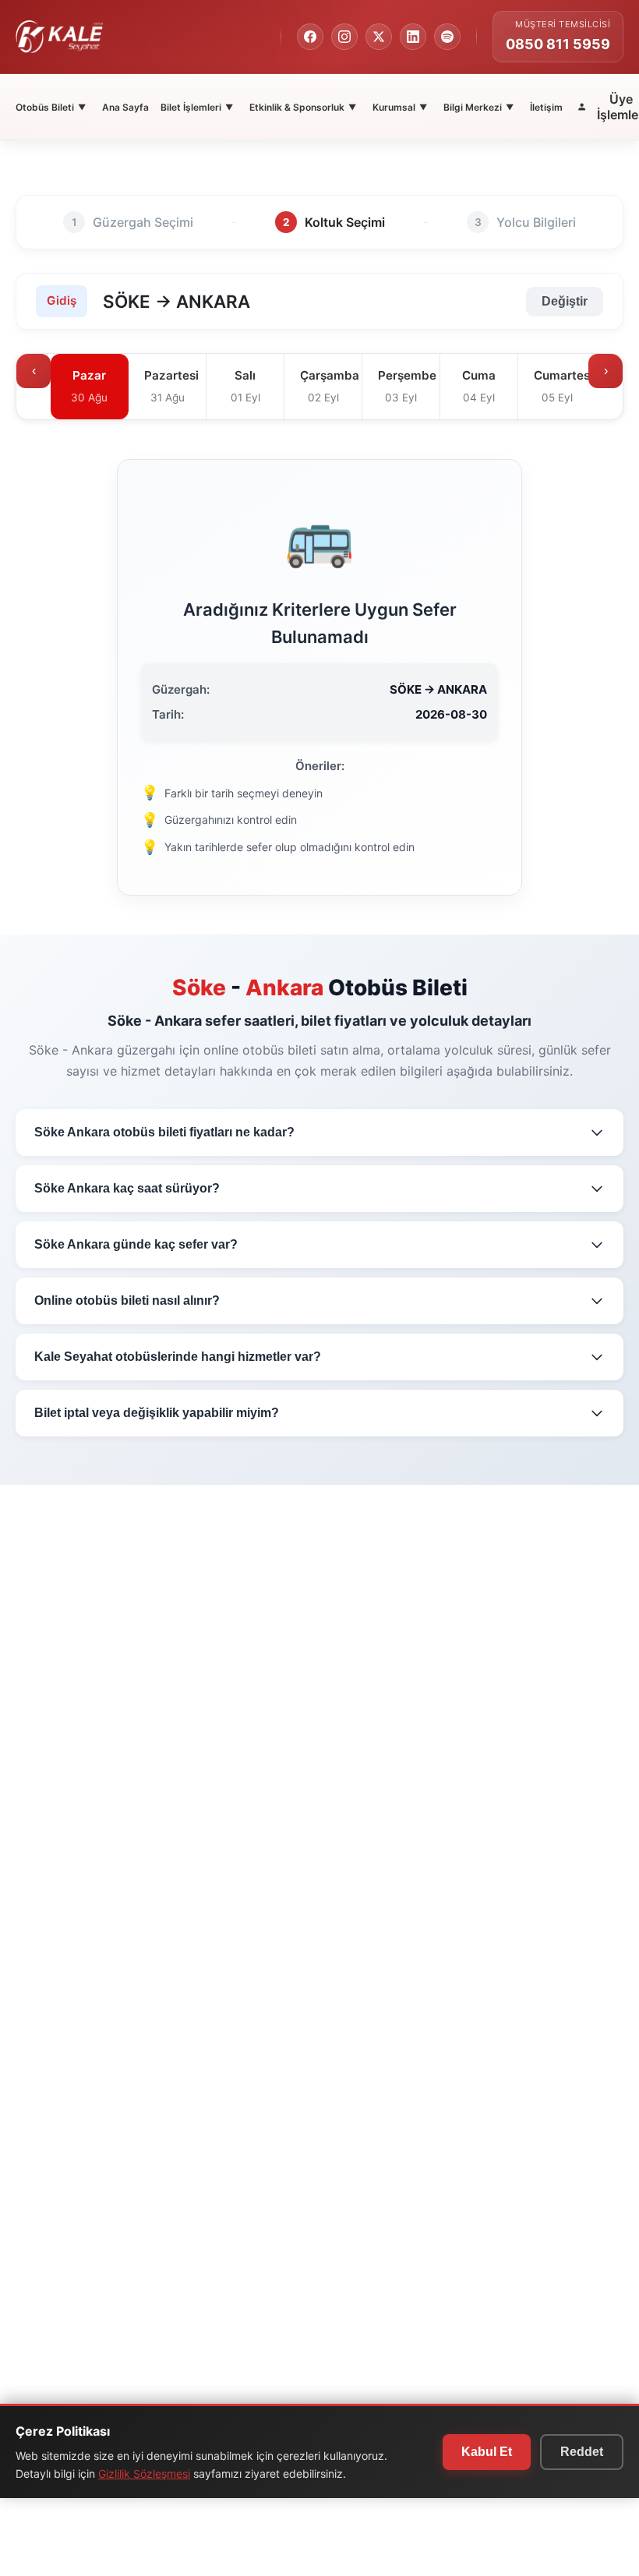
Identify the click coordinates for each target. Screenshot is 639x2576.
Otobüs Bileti (51, 107)
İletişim (546, 107)
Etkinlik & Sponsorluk (303, 107)
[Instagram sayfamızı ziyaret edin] (344, 37)
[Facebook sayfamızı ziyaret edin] (310, 37)
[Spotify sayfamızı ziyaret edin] (447, 37)
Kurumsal (400, 107)
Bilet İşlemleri (197, 107)
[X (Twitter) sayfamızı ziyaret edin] (379, 37)
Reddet (582, 2452)
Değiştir (565, 301)
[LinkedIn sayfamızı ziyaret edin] (413, 37)
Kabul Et (487, 2452)
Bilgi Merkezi (478, 107)
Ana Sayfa (125, 107)
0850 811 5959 (558, 44)
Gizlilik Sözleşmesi (144, 2474)
